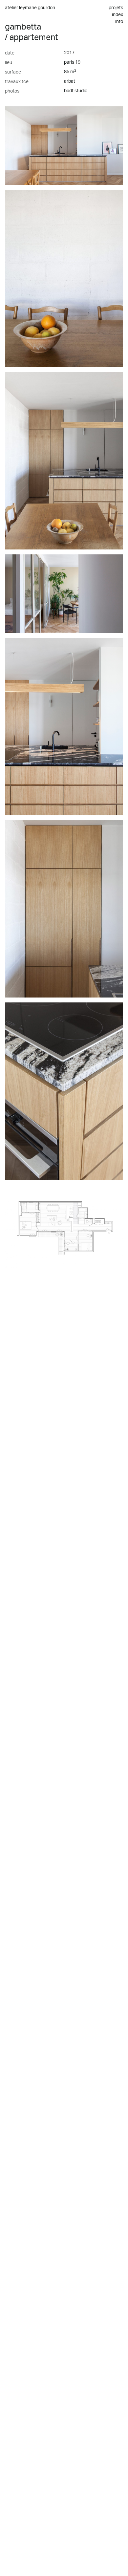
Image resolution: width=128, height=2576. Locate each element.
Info (119, 22)
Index (117, 15)
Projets (116, 8)
